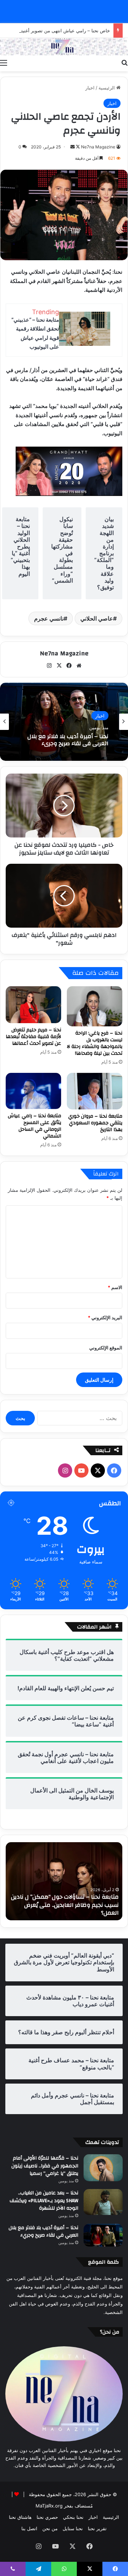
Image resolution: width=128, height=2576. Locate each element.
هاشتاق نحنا (20, 2517)
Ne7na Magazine (98, 147)
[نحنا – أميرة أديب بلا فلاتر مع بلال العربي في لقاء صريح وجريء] (103, 2235)
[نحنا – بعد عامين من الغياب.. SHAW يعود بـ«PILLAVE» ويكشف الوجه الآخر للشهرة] (103, 2202)
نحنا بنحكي (73, 2517)
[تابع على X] (77, 147)
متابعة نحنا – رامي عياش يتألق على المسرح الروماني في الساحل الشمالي (34, 1126)
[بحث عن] (124, 62)
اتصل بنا (29, 2528)
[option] (64, 722)
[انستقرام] (49, 666)
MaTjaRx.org (49, 2506)
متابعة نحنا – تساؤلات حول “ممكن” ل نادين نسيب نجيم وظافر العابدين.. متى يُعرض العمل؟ (65, 1905)
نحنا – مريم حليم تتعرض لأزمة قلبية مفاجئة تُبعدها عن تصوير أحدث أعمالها (33, 1037)
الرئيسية (107, 88)
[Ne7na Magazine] (64, 47)
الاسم (115, 1287)
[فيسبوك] (69, 666)
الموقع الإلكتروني (106, 1348)
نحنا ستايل (73, 2528)
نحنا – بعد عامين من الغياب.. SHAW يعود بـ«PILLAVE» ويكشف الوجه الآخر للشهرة (44, 2201)
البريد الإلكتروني (105, 1317)
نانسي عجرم (49, 618)
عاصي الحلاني (97, 618)
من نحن (50, 2528)
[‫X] (59, 666)
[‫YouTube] (81, 1470)
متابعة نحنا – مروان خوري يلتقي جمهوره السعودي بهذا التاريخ (95, 1123)
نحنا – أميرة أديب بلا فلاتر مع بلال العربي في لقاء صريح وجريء (68, 740)
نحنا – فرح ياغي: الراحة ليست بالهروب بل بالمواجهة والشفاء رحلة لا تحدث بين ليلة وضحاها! (95, 1043)
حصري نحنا (47, 2517)
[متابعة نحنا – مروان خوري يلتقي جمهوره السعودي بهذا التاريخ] (95, 1091)
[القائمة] (4, 62)
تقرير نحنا (97, 2528)
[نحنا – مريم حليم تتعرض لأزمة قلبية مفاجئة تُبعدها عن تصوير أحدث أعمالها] (33, 1005)
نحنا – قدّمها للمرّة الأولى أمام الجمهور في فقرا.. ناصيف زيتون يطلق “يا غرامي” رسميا (45, 2166)
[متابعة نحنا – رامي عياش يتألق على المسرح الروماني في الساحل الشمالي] (33, 1091)
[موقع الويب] (79, 666)
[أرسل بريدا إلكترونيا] (73, 147)
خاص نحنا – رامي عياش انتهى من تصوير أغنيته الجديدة (56, 31)
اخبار (90, 88)
